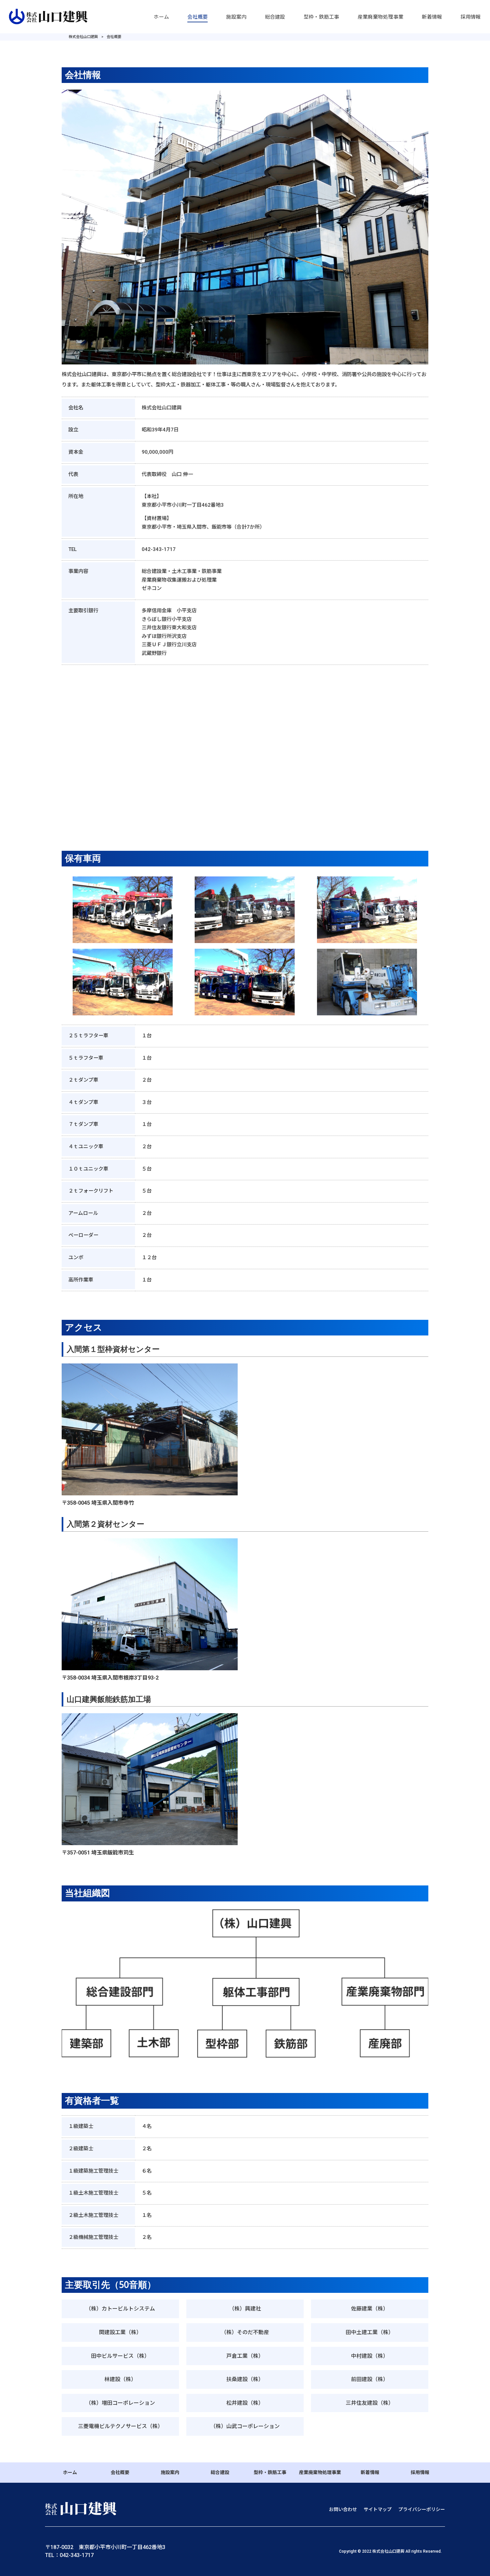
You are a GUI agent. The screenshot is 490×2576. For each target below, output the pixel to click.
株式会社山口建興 (83, 37)
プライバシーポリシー (422, 2509)
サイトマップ (378, 2509)
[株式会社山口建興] (49, 16)
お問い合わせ (343, 2509)
